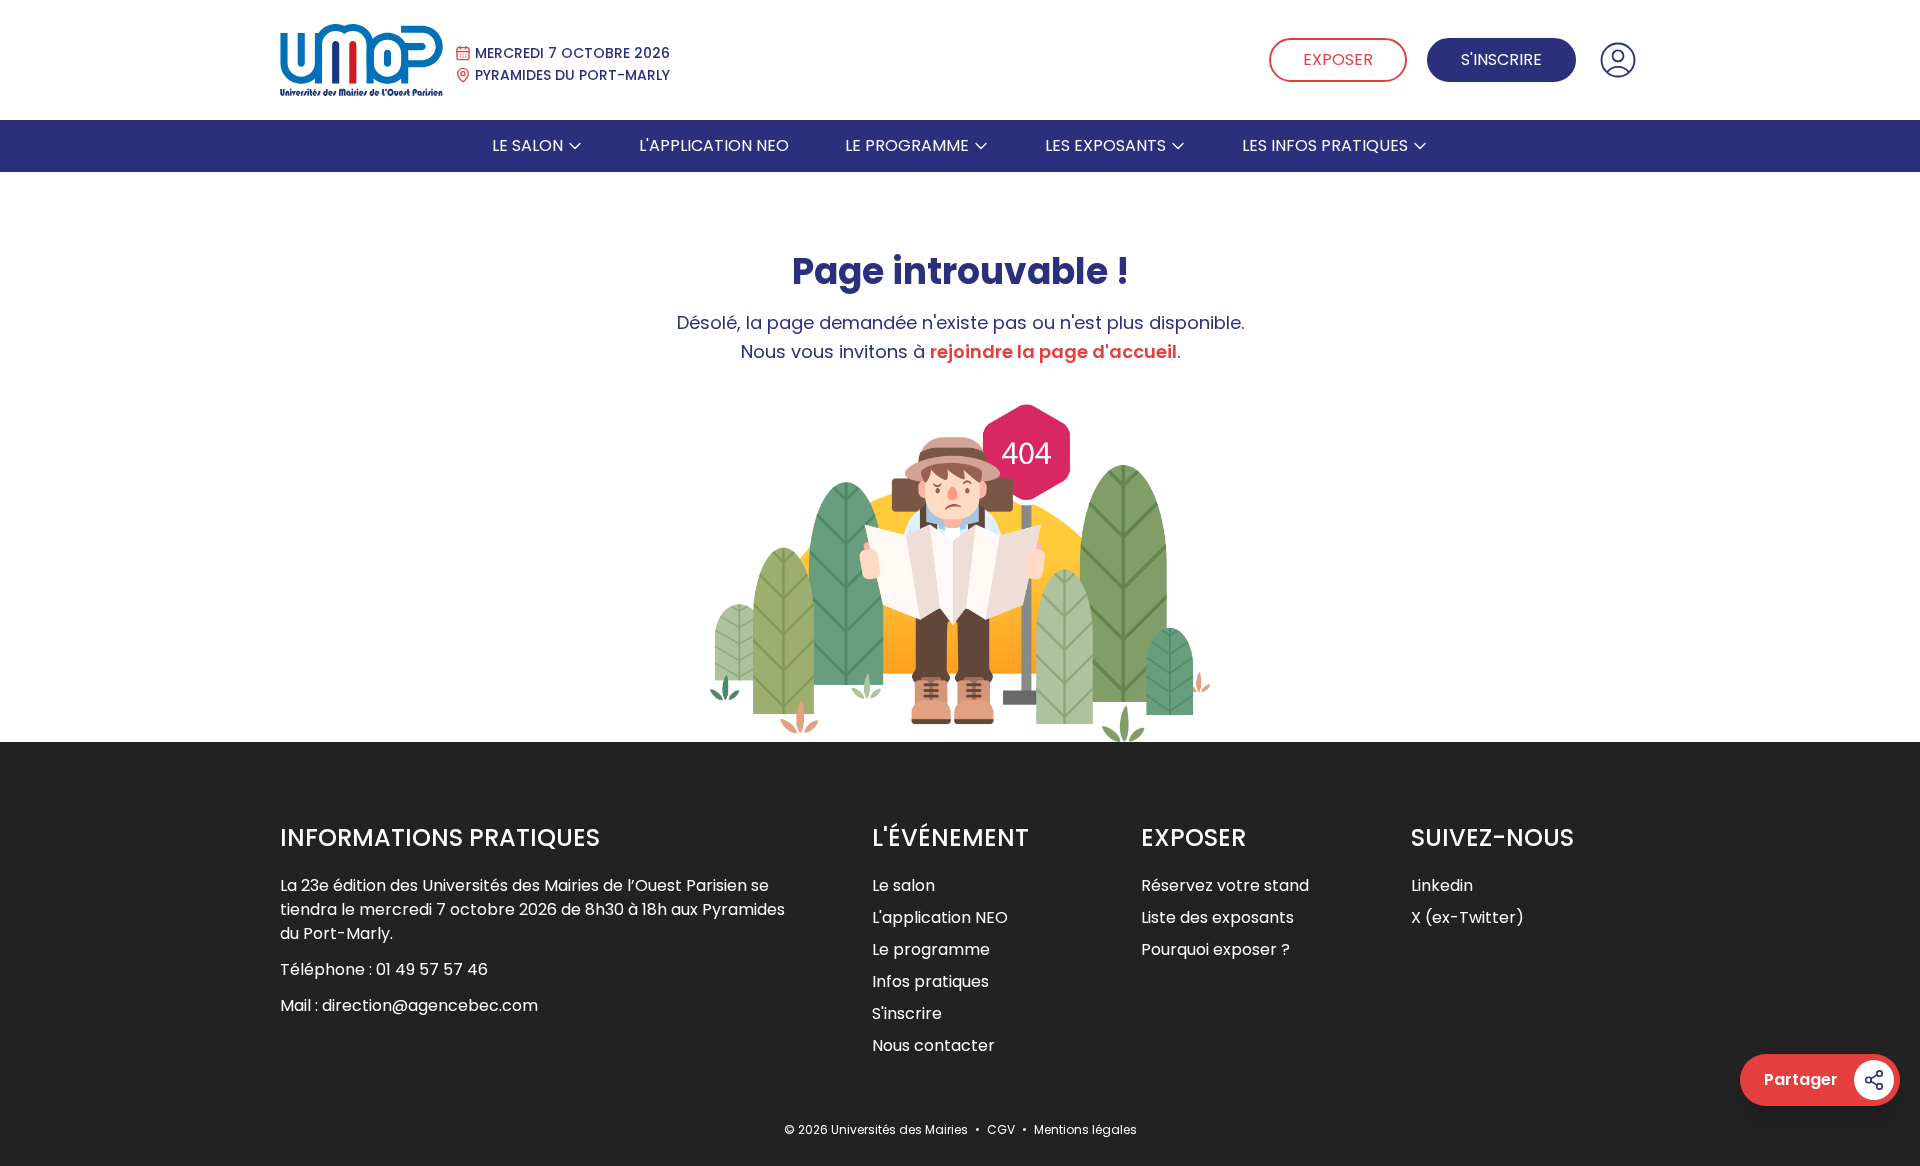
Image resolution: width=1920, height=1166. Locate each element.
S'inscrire (1501, 59)
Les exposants (1105, 145)
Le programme (907, 145)
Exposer (1338, 59)
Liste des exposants (1217, 917)
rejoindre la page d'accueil (1053, 351)
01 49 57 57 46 (432, 969)
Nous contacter (933, 1045)
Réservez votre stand (1225, 885)
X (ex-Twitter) (1467, 917)
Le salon (527, 145)
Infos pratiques (930, 981)
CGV (1002, 1129)
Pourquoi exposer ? (1215, 949)
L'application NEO (714, 145)
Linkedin (1442, 885)
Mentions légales (1085, 1129)
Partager (1801, 1079)
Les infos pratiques (1325, 145)
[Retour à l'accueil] (361, 60)
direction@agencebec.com (430, 1005)
